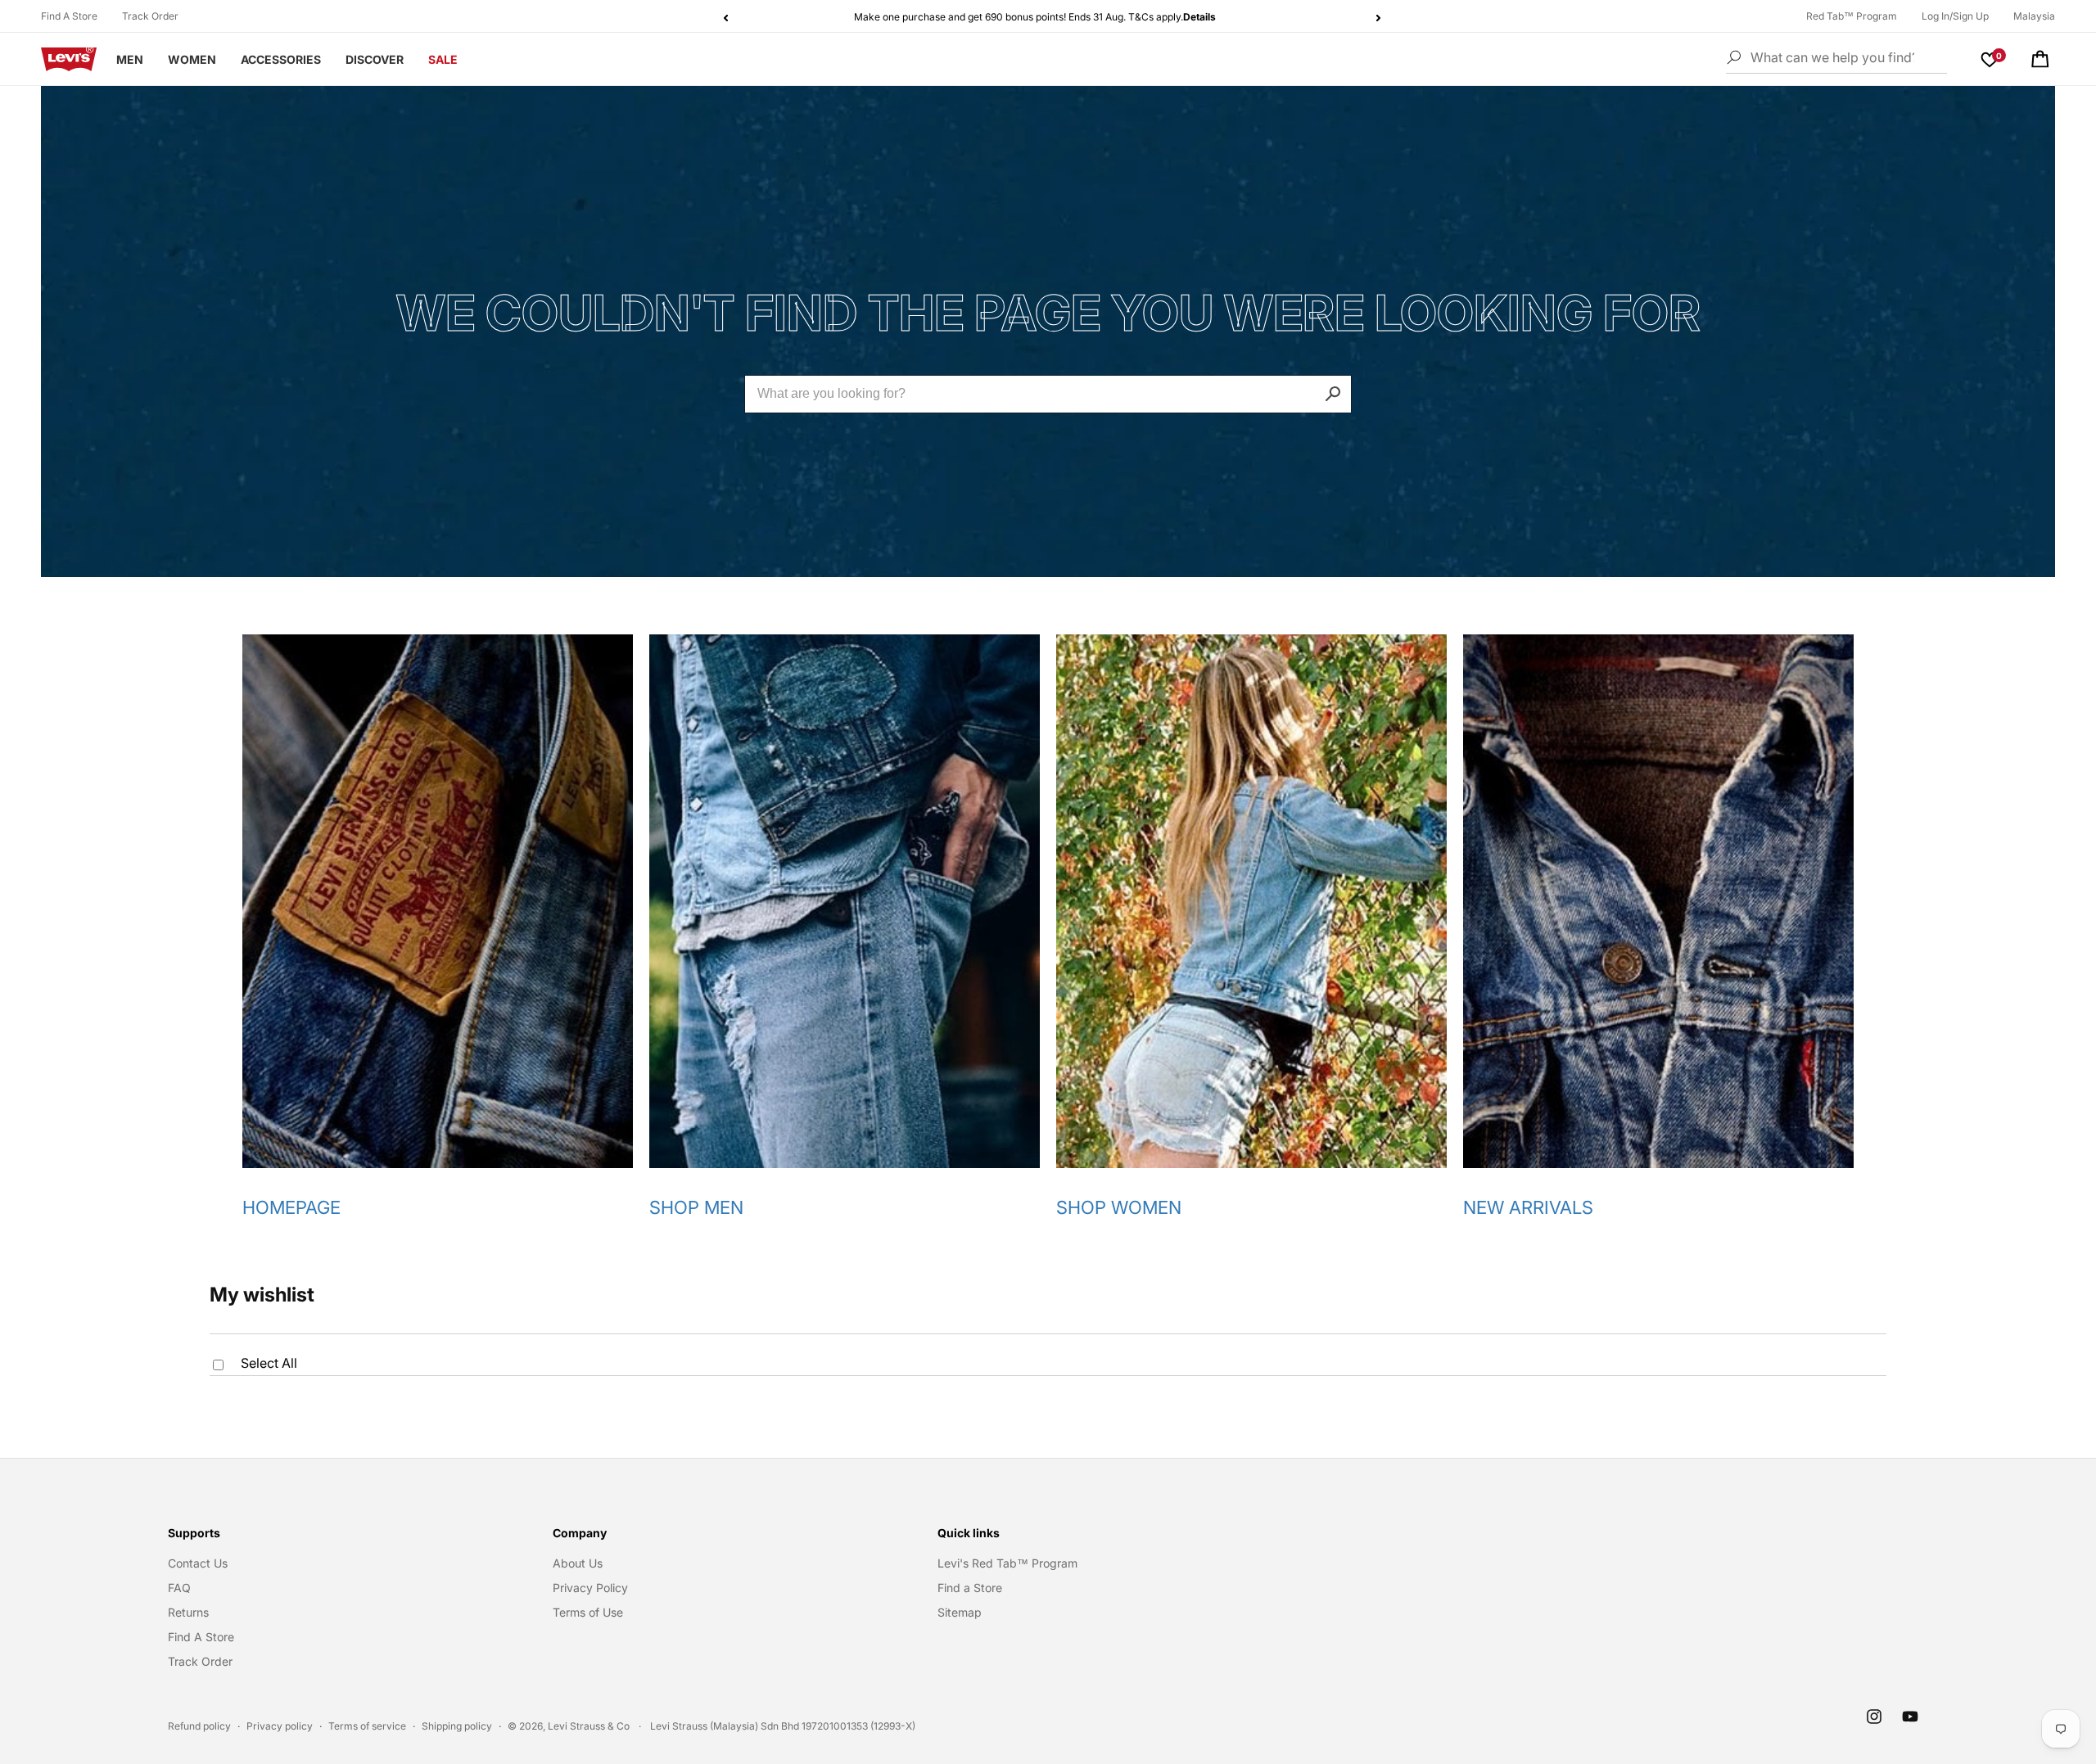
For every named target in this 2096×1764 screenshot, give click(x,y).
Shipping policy (457, 1726)
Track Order (150, 16)
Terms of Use (588, 1612)
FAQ (179, 1588)
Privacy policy (280, 1726)
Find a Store (970, 1588)
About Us (578, 1563)
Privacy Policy (590, 1588)
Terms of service (367, 1726)
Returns (188, 1612)
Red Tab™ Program (1852, 16)
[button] (2040, 59)
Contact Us (198, 1563)
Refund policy (199, 1726)
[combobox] (1048, 394)
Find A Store (69, 16)
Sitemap (960, 1612)
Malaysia (2034, 16)
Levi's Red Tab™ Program (1007, 1563)
